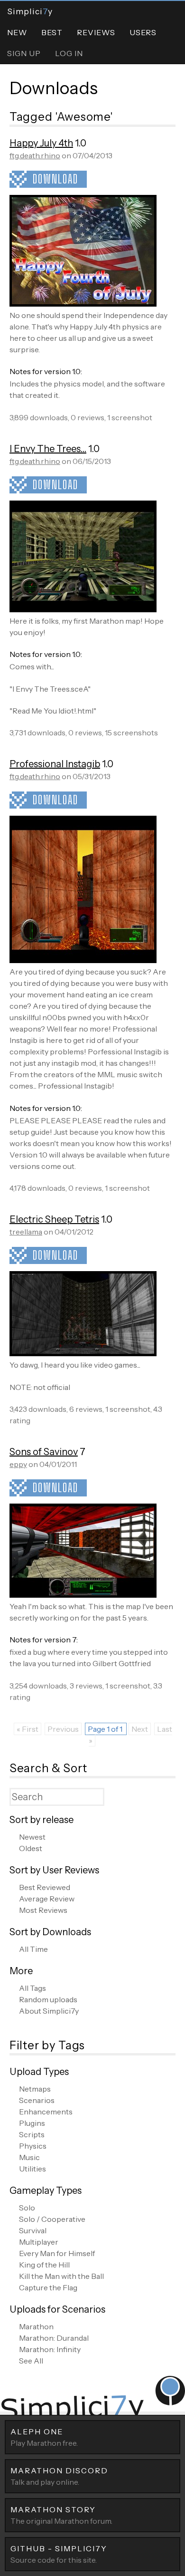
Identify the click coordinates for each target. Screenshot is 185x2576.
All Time (33, 1949)
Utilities (32, 2169)
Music (29, 2157)
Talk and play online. (59, 2476)
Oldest (31, 1848)
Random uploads (48, 1999)
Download (55, 179)
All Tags (32, 1988)
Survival (33, 2230)
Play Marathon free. (44, 2437)
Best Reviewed (45, 1887)
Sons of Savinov (44, 1452)
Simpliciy (30, 11)
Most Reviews (43, 1910)
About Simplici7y (49, 2011)
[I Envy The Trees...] (83, 609)
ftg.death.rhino (35, 155)
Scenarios (37, 2100)
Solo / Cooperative (52, 2219)
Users (143, 32)
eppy (18, 1464)
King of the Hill (44, 2265)
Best (52, 32)
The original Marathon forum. (61, 2515)
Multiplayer (39, 2242)
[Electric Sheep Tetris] (83, 1353)
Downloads (54, 88)
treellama (26, 1232)
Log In (69, 53)
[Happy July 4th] (83, 304)
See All (31, 2361)
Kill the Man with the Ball (61, 2276)
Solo (27, 2208)
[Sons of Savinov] (83, 1595)
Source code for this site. (59, 2554)
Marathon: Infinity (50, 2349)
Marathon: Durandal (54, 2338)
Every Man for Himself (57, 2253)
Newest (32, 1837)
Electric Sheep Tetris (54, 1219)
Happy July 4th (41, 143)
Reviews (96, 32)
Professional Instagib (55, 764)
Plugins (32, 2123)
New (17, 32)
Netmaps (35, 2089)
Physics (33, 2146)
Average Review (47, 1899)
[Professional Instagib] (83, 960)
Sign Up (24, 53)
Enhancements (46, 2112)
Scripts (32, 2134)
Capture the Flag (48, 2287)
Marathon (36, 2326)
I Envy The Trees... (48, 449)
